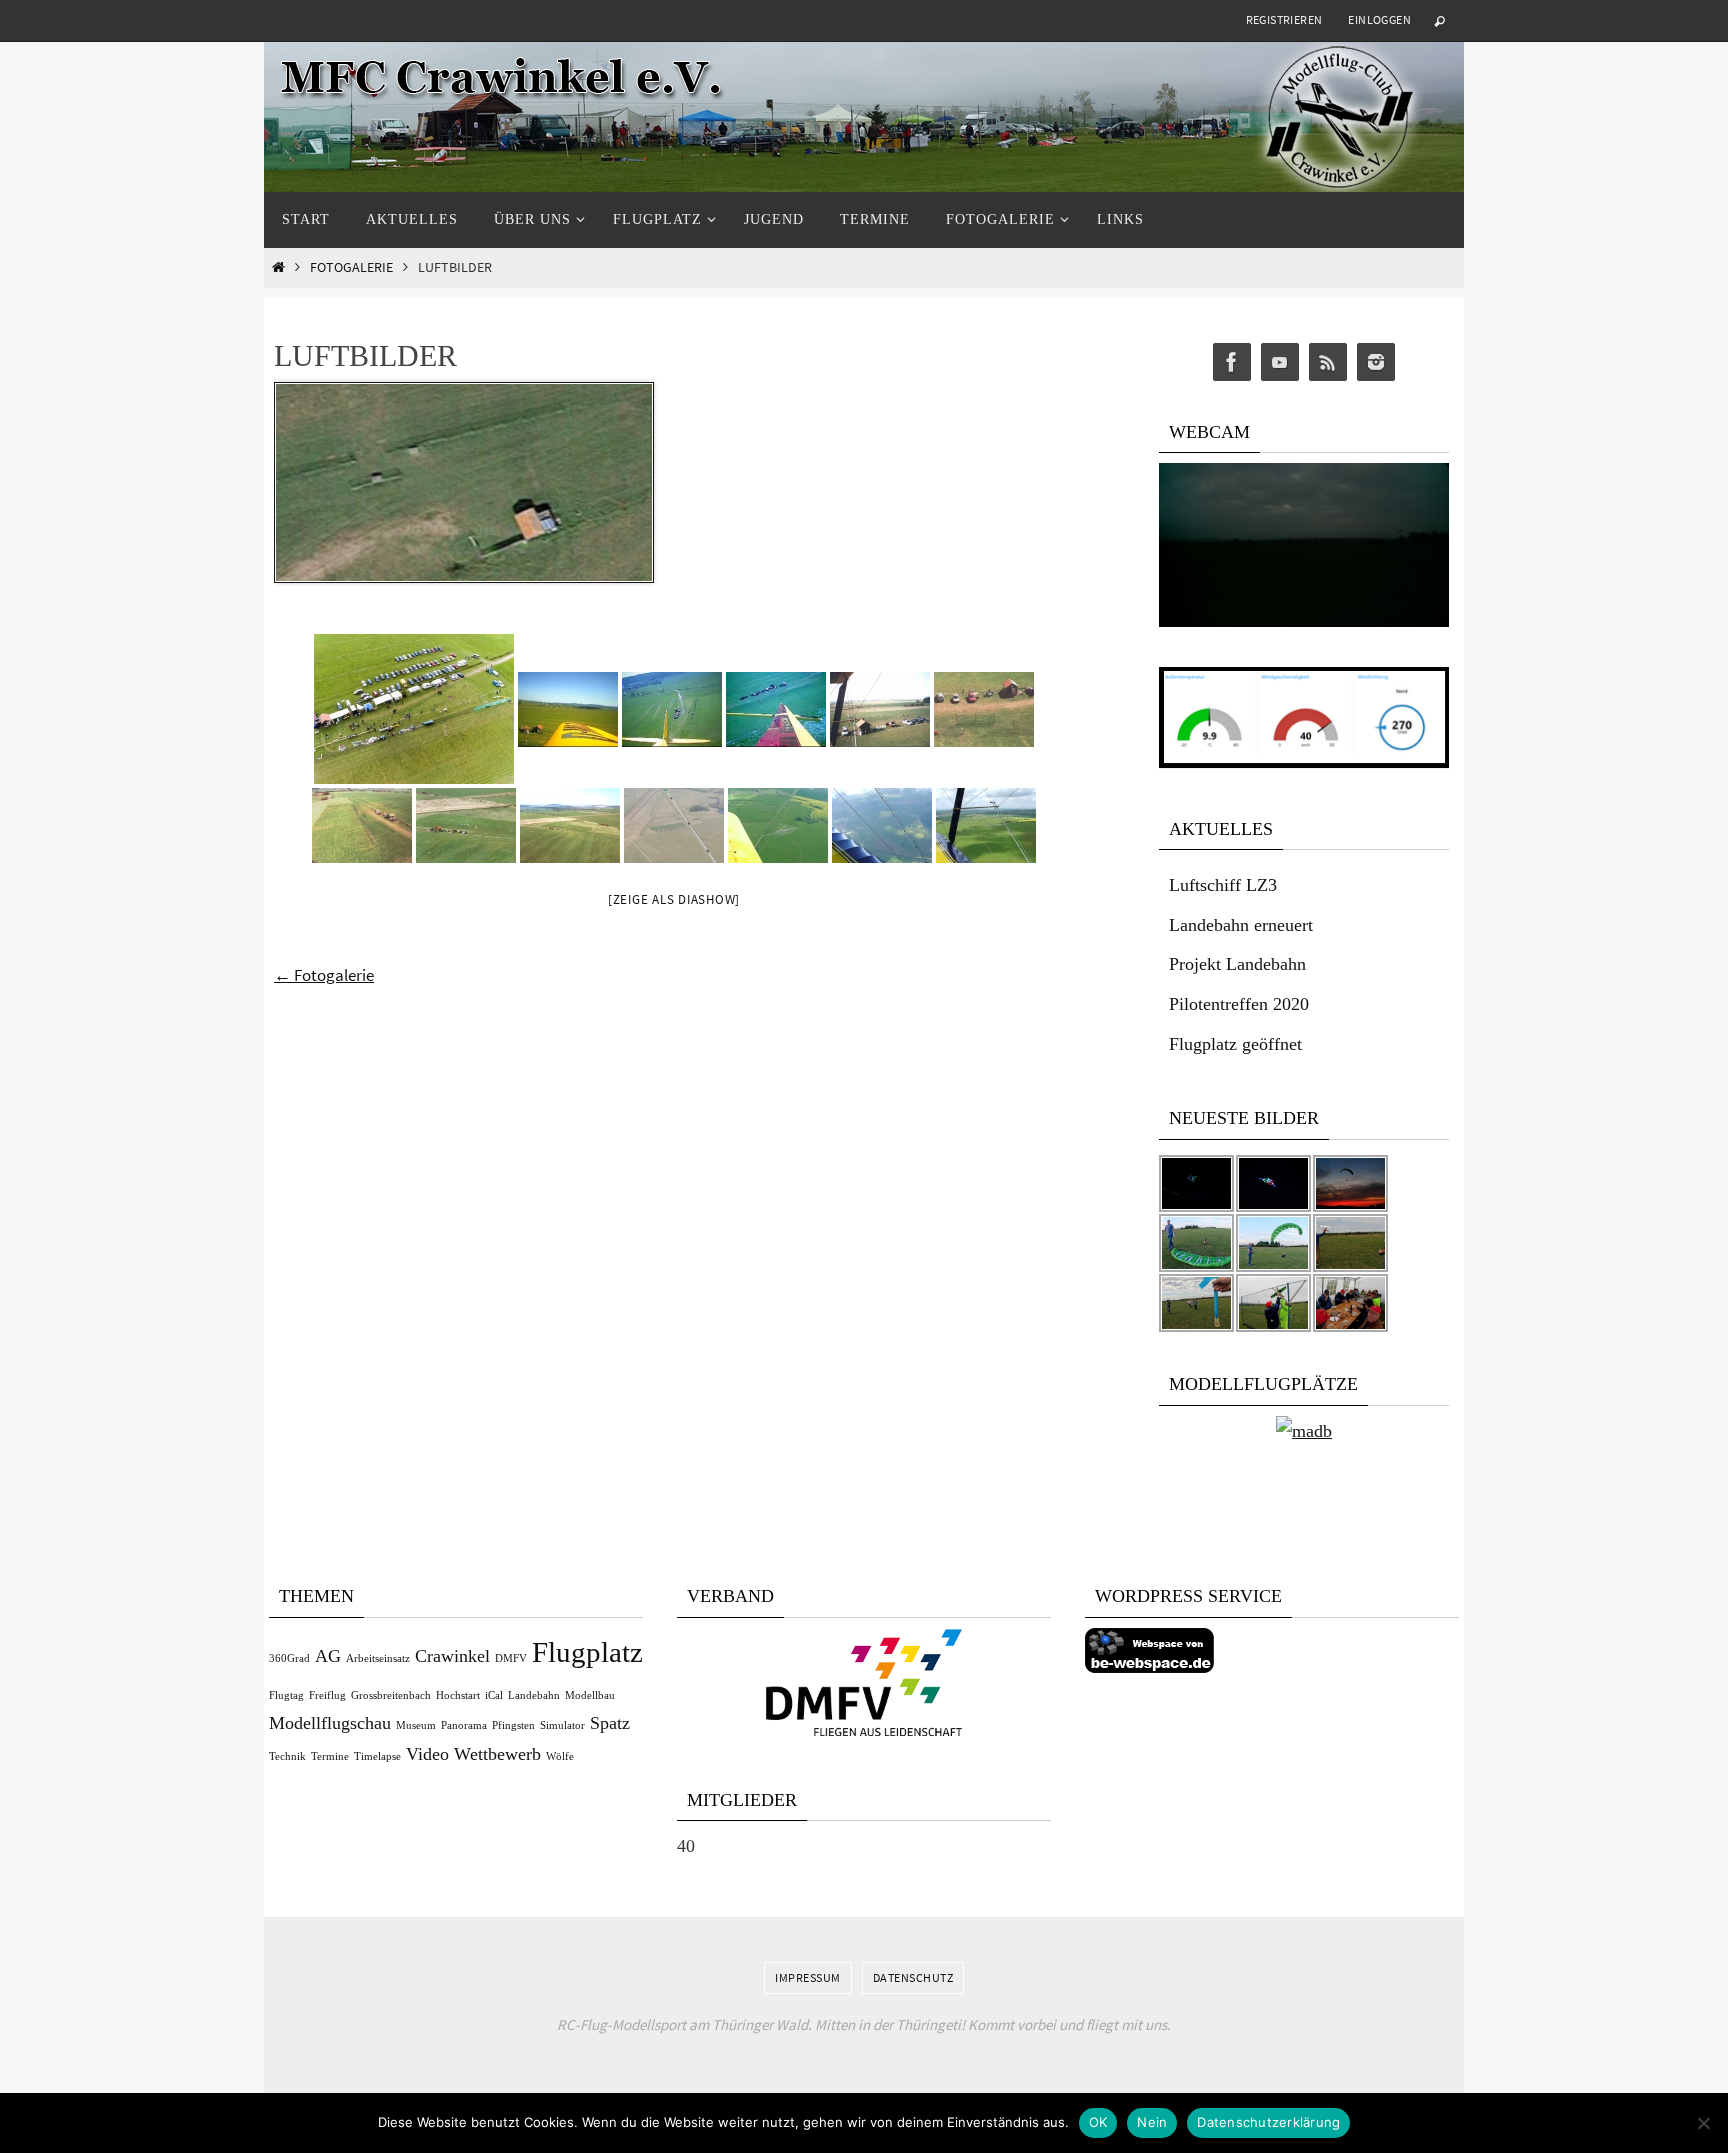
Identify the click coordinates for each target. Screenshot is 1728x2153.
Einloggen (1379, 19)
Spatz (610, 1723)
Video (427, 1754)
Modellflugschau (330, 1723)
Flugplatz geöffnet (1235, 1044)
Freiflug (327, 1695)
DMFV (511, 1658)
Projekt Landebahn (1237, 964)
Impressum (808, 1977)
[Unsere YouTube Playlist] (1280, 362)
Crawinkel (452, 1656)
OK (1098, 2122)
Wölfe (560, 1756)
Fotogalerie (351, 267)
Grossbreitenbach (391, 1695)
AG (328, 1656)
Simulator (562, 1725)
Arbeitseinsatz (378, 1658)
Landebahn (534, 1695)
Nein (1152, 2122)
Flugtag (286, 1695)
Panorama (464, 1725)
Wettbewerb (497, 1754)
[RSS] (1328, 362)
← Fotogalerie (324, 975)
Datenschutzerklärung (1268, 2122)
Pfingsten (513, 1725)
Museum (416, 1725)
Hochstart (458, 1695)
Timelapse (377, 1756)
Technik (287, 1756)
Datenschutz (913, 1977)
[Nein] (1703, 2123)
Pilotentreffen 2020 (1239, 1004)
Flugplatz (587, 1652)
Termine (330, 1756)
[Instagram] (1376, 362)
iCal (494, 1695)
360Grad (289, 1658)
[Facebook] (1232, 362)
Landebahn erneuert (1241, 925)
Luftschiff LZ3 (1223, 885)
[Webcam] (1304, 621)
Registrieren (1284, 19)
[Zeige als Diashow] (674, 899)
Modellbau (590, 1695)
